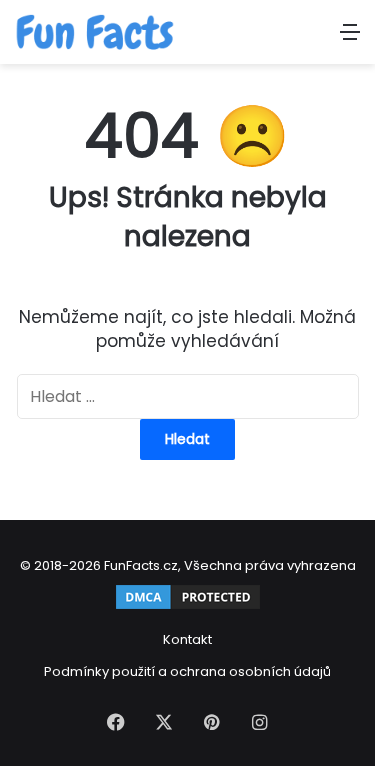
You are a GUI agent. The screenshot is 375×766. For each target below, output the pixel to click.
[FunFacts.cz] (95, 32)
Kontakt (187, 639)
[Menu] (350, 39)
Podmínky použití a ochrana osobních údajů (187, 671)
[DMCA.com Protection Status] (188, 607)
